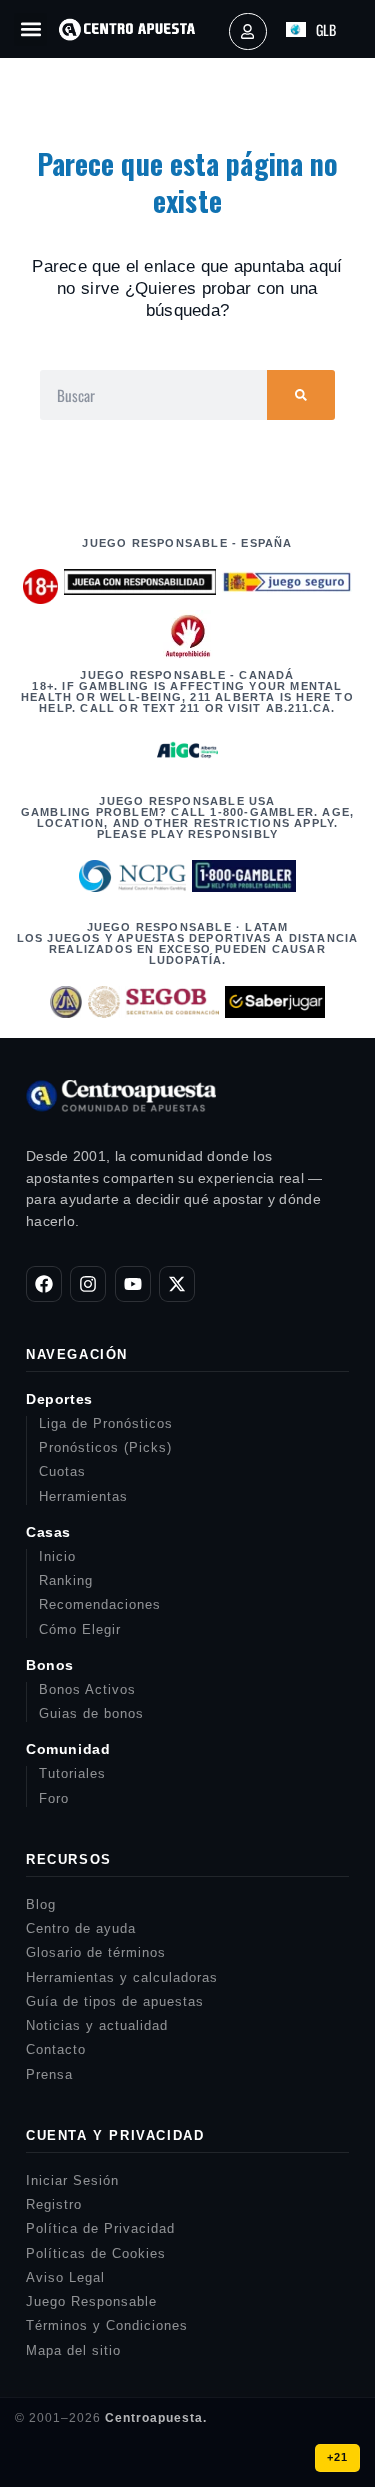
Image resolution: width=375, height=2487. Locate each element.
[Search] (301, 395)
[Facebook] (44, 1284)
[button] (30, 29)
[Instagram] (88, 1284)
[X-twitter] (177, 1284)
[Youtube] (133, 1284)
